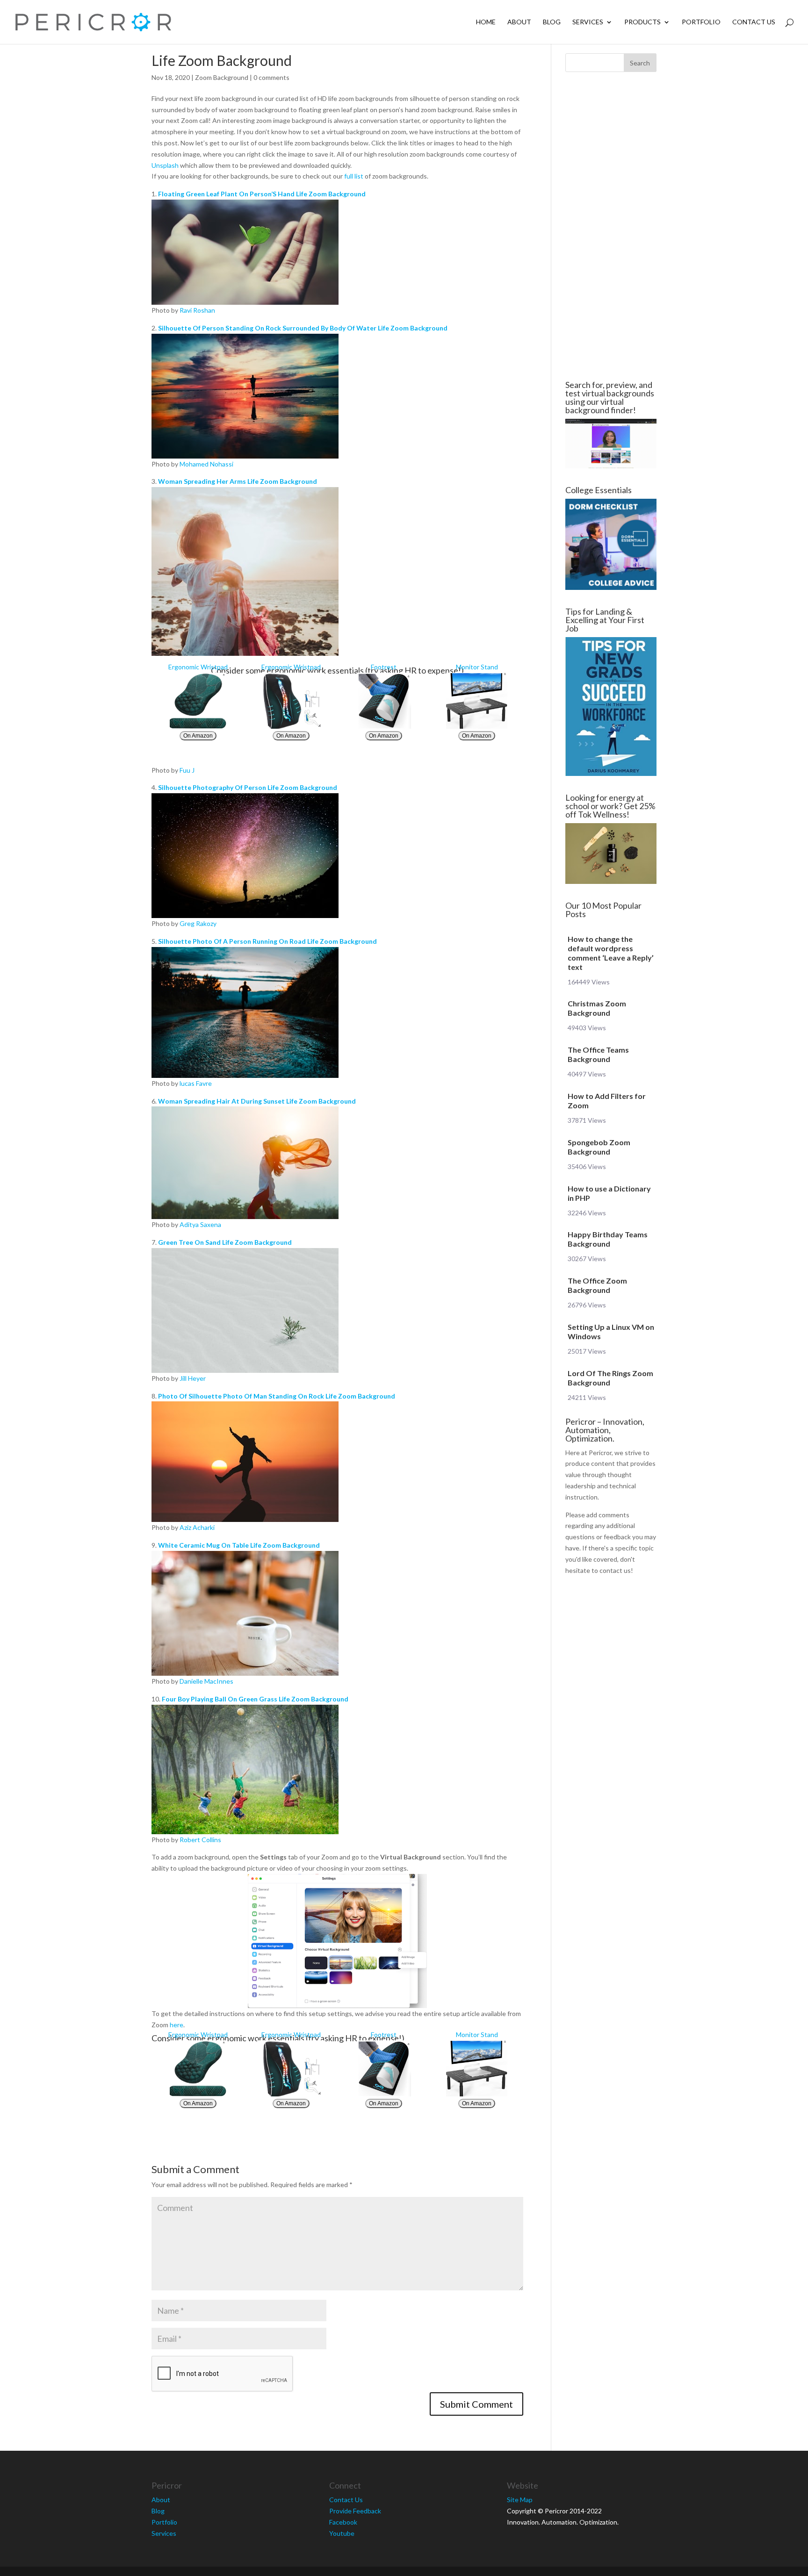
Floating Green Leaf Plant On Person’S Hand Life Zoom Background (262, 194)
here (177, 2025)
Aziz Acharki (197, 1527)
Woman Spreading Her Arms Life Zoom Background (238, 481)
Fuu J (187, 770)
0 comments (271, 77)
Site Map (520, 2500)
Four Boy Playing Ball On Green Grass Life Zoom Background (255, 1699)
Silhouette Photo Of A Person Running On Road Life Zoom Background (267, 941)
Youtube (342, 2533)
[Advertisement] (95, 226)
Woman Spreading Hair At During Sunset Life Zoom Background (257, 1101)
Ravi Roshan (197, 310)
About (519, 22)
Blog (552, 22)
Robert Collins (200, 1840)
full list (354, 176)
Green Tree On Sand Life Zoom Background (225, 1242)
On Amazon (198, 736)
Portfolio (701, 22)
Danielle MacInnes (206, 1681)
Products (642, 22)
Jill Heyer (193, 1378)
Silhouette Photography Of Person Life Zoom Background (248, 787)
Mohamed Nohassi (206, 464)
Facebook (343, 2522)
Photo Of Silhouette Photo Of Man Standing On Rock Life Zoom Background (277, 1396)
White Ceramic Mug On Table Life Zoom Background (239, 1545)
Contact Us (754, 22)
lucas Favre (196, 1083)
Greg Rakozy (198, 923)
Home (486, 22)
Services (588, 22)
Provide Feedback (355, 2511)
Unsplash (165, 165)
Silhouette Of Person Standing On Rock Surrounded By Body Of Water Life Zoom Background (303, 328)
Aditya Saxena (200, 1224)
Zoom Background (222, 77)
